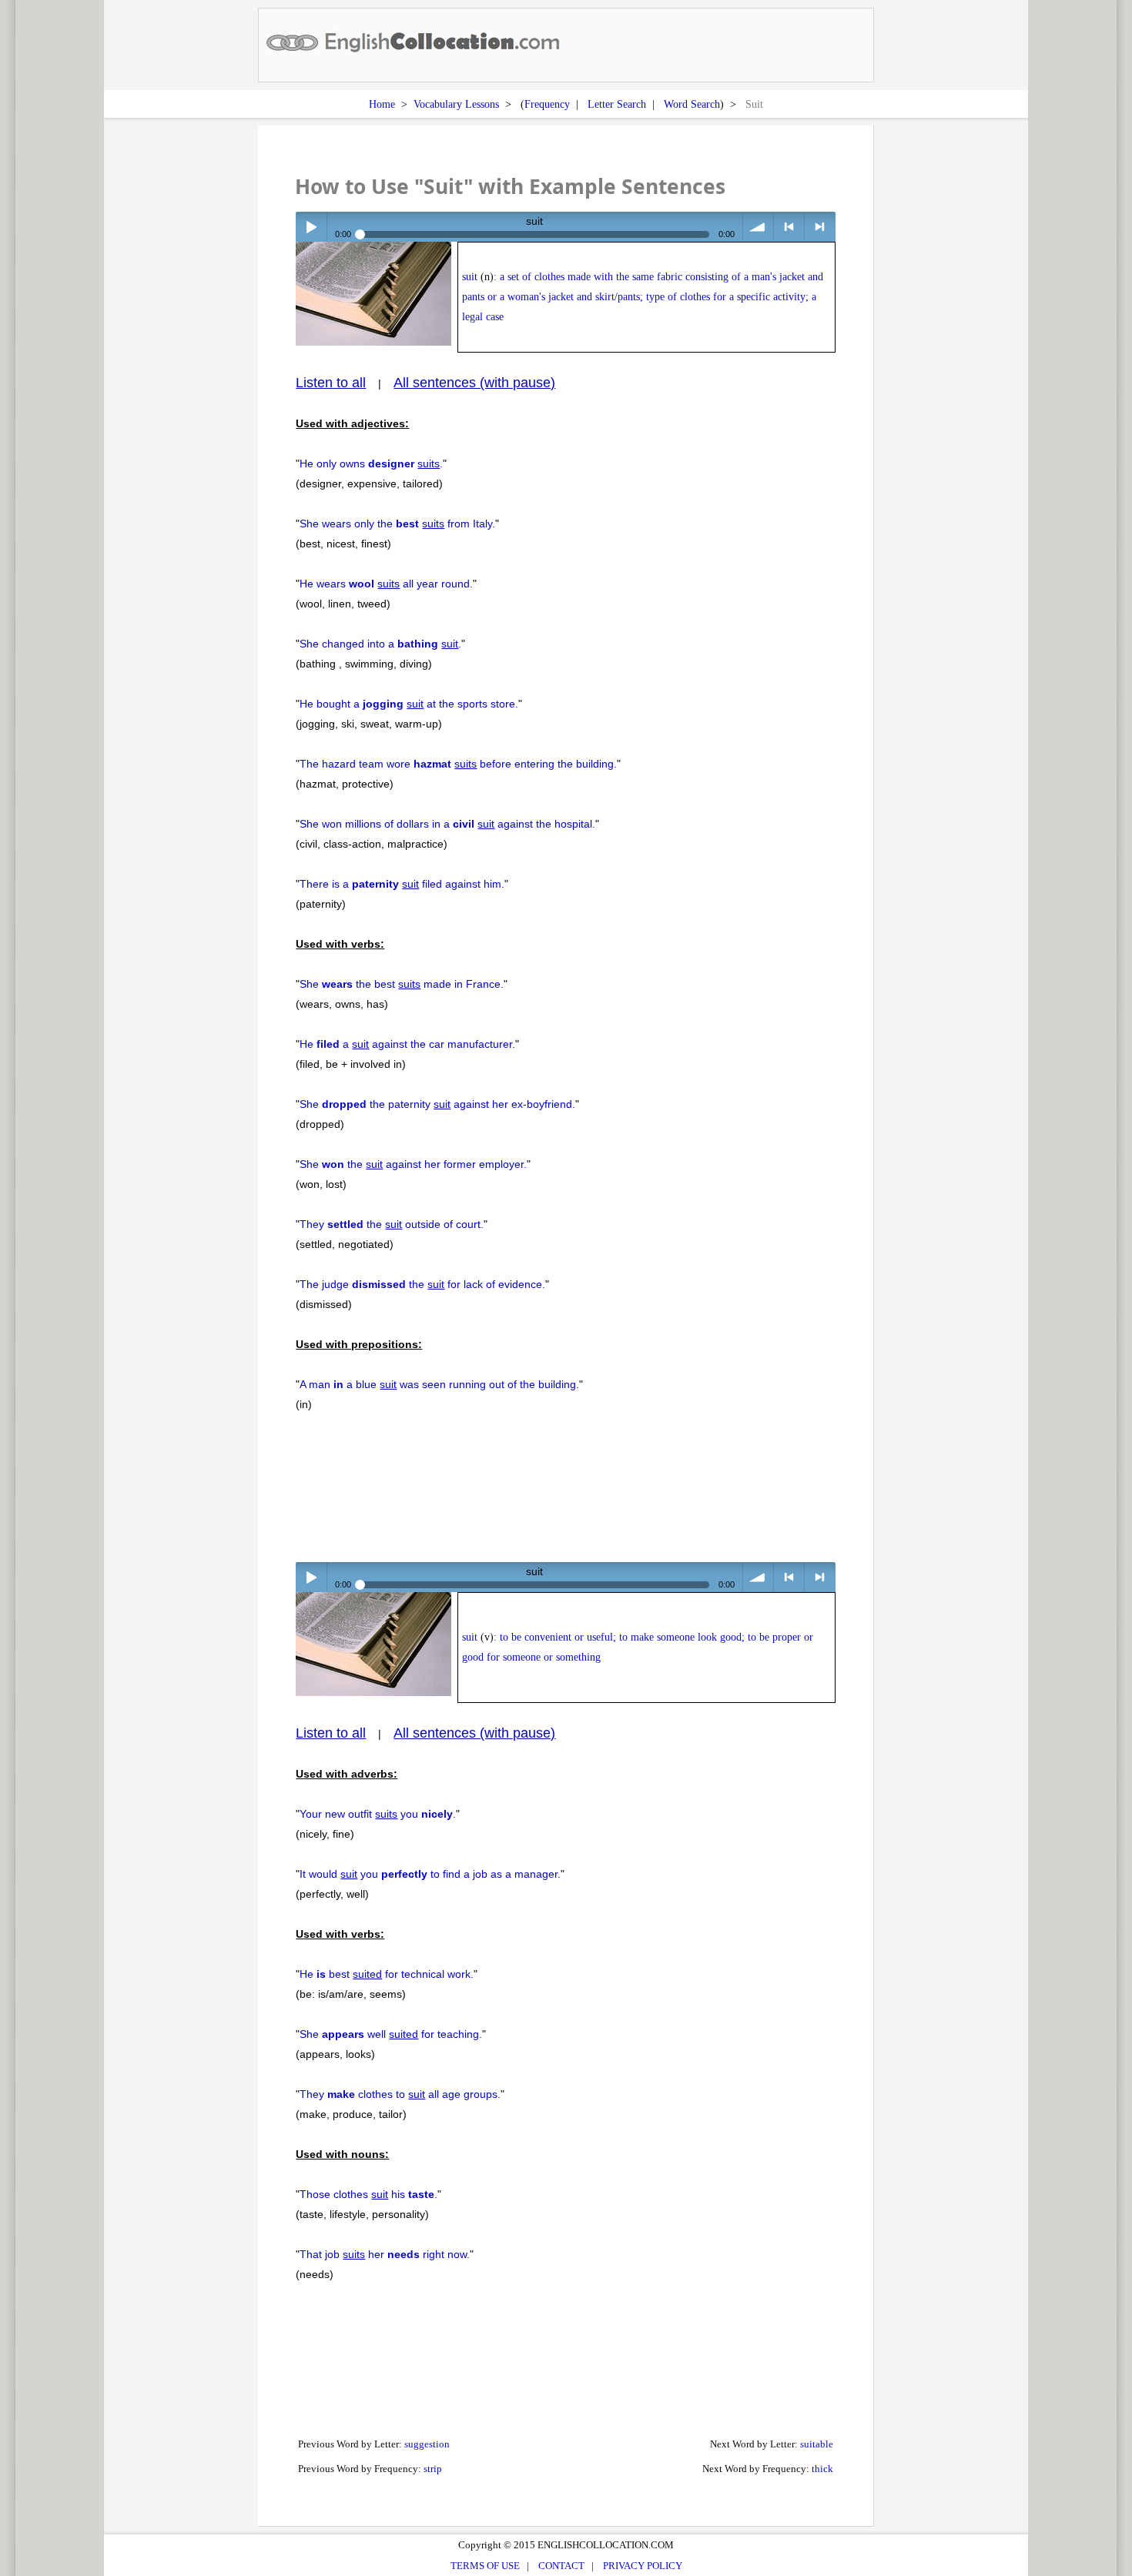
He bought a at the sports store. (409, 704)
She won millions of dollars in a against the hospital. (447, 824)
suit (470, 277)
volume (758, 227)
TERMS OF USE (485, 2566)
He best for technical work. (387, 1974)
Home (382, 104)
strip (433, 2469)
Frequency (547, 104)
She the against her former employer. (413, 1164)
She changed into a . (380, 644)
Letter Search (617, 104)
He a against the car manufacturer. (407, 1044)
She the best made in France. (402, 984)
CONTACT (561, 2566)
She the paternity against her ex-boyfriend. (437, 1104)
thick (822, 2469)
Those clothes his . (368, 2194)
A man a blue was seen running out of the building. (439, 1384)
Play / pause (311, 227)
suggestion (427, 2444)
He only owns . (371, 463)
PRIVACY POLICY (643, 2566)
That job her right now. (385, 2254)
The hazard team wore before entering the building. (458, 764)
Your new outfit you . (378, 1814)
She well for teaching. (391, 2034)
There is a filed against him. (402, 884)
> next (820, 227)
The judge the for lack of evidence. (422, 1284)
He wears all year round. (386, 584)
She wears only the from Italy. (397, 524)
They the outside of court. (392, 1224)
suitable (817, 2444)
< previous (789, 227)
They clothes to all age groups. (400, 2094)
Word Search (692, 104)
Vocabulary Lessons (456, 104)
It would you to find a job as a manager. (430, 1874)
